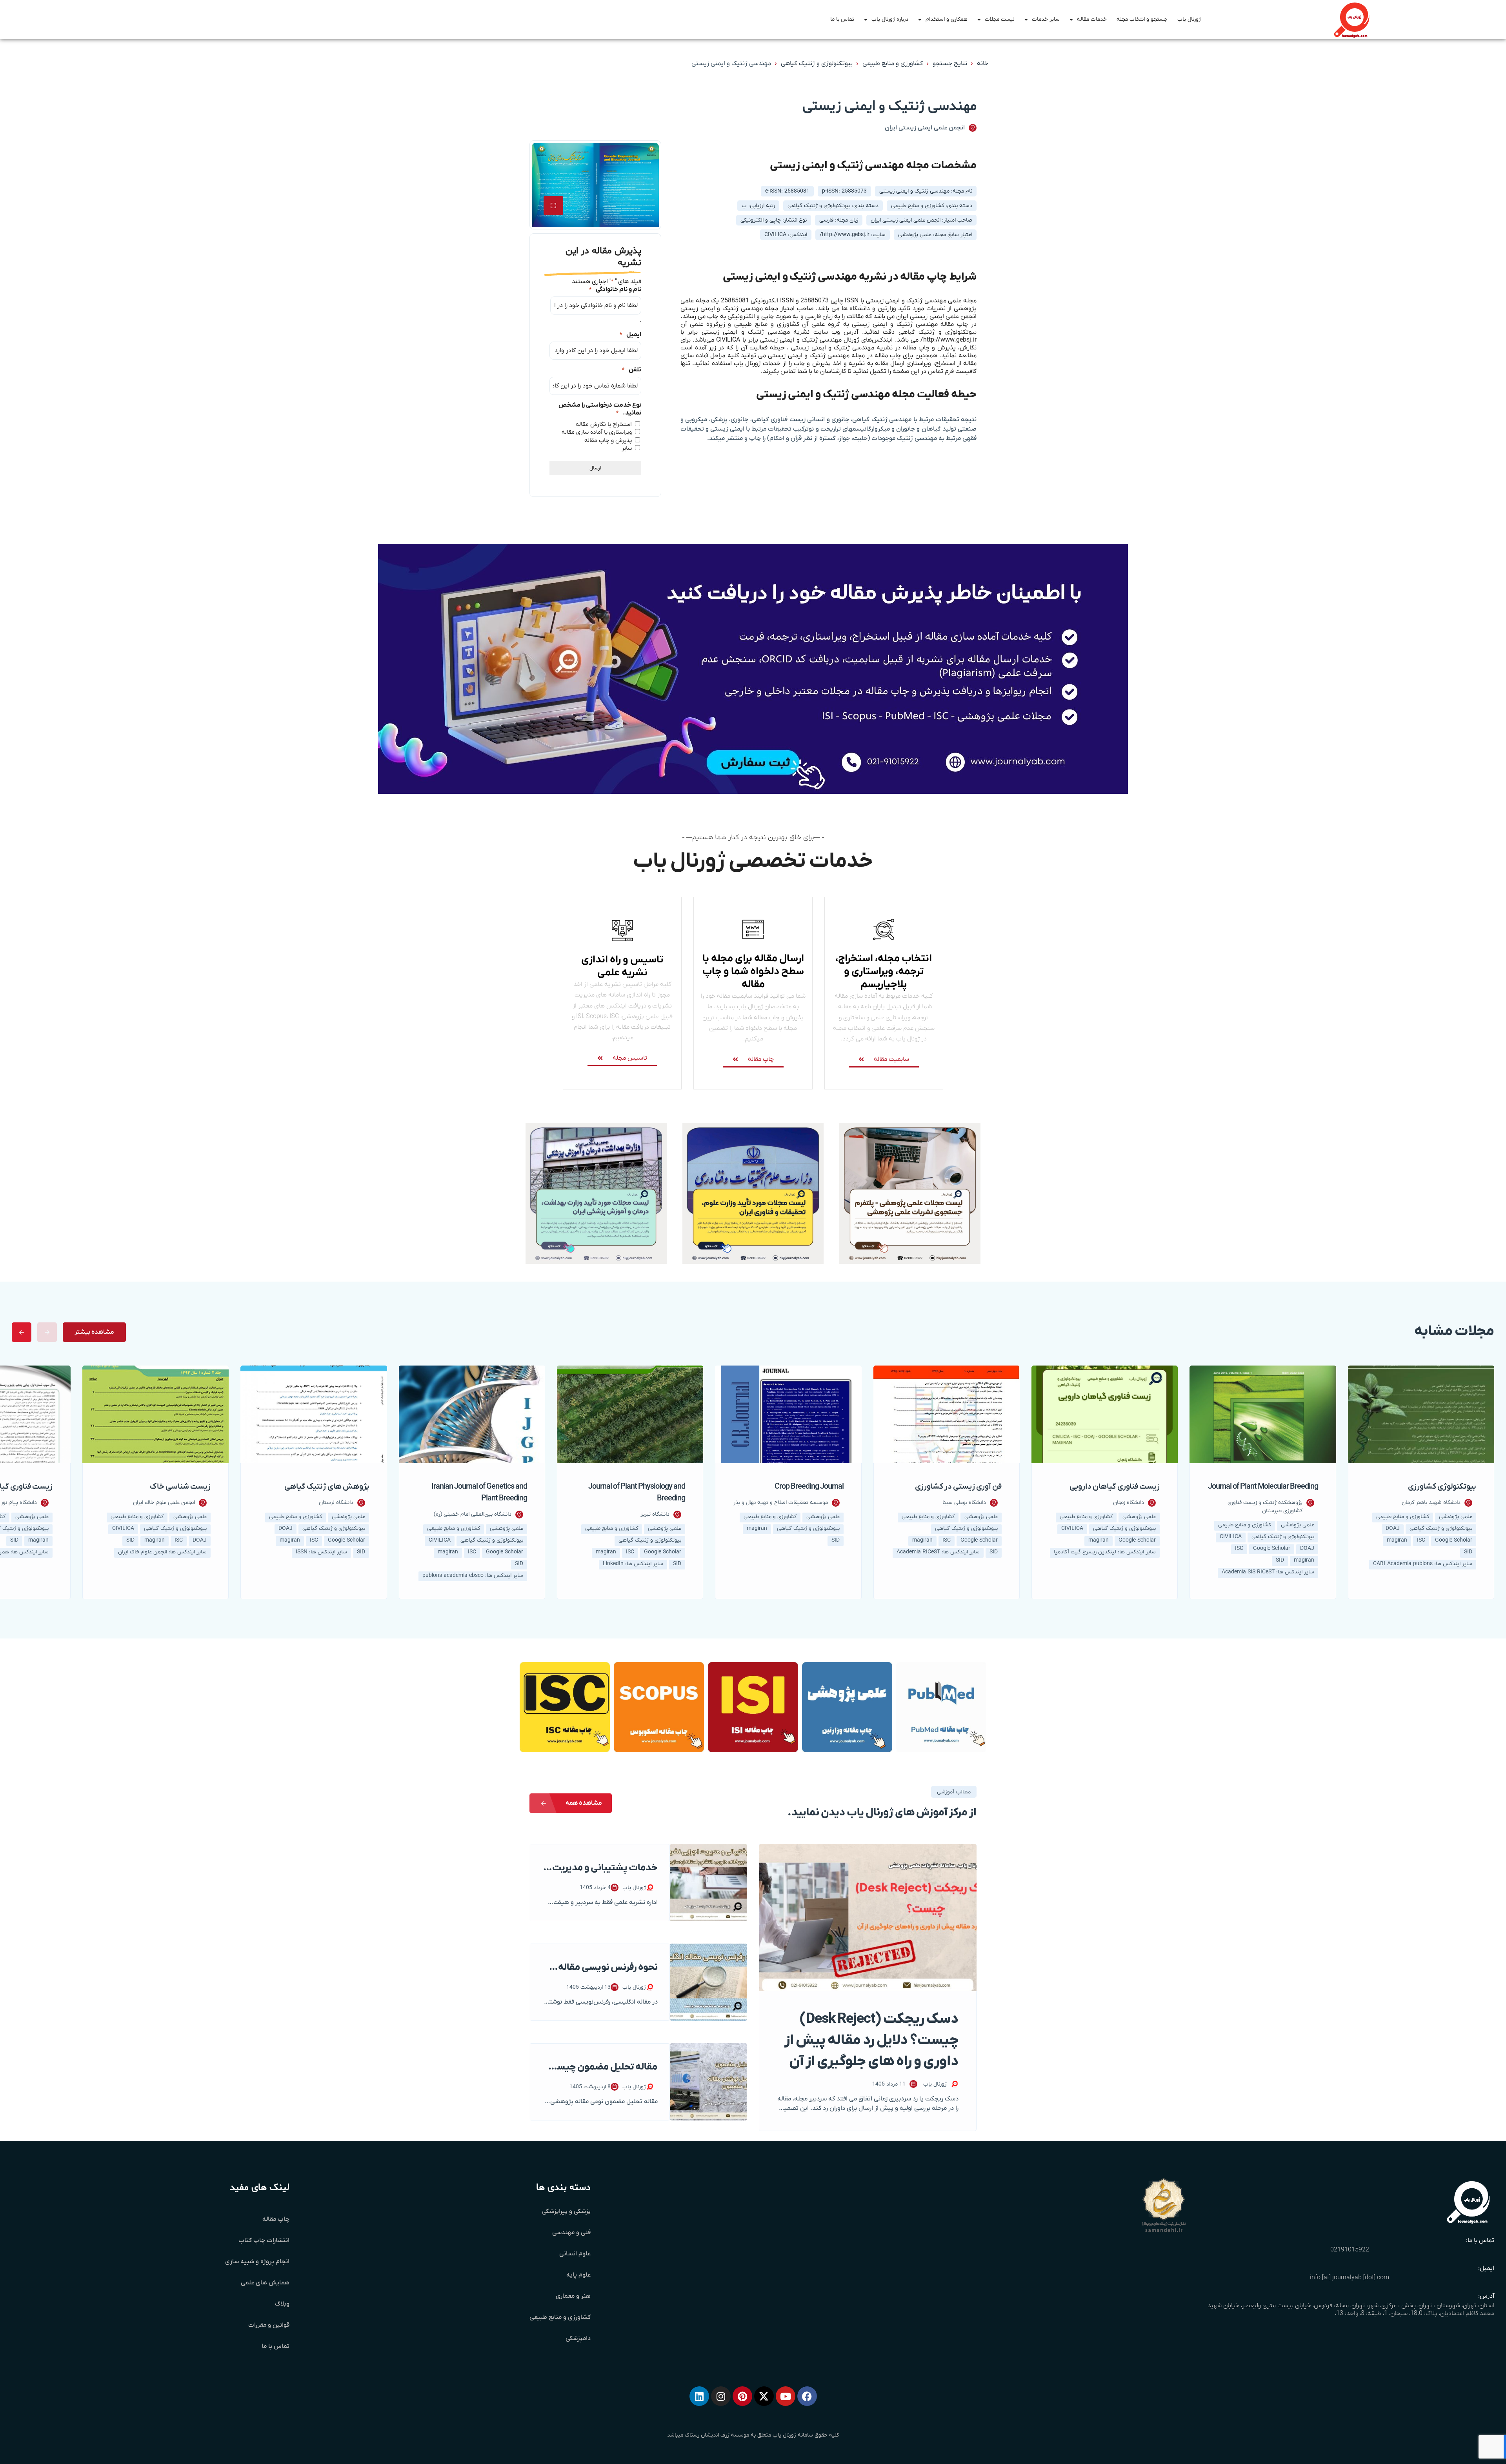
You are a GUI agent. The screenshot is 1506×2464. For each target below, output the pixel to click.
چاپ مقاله (276, 2219)
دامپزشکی (578, 2339)
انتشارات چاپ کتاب (264, 2240)
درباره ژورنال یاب (890, 19)
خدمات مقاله (1092, 19)
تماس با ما (842, 19)
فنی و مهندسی (571, 2233)
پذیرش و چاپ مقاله (608, 440)
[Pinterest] (742, 2396)
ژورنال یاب (1189, 19)
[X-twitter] (764, 2396)
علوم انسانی (575, 2254)
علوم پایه (578, 2275)
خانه (983, 64)
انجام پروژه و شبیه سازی (257, 2262)
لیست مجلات (1000, 19)
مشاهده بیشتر (94, 1332)
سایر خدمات (1046, 19)
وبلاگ (282, 2304)
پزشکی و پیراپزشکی (566, 2211)
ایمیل (630, 335)
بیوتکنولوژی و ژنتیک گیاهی (817, 64)
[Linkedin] (699, 2396)
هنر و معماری (573, 2296)
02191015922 (1350, 2250)
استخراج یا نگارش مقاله (604, 424)
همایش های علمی (265, 2283)
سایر (627, 448)
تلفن (632, 370)
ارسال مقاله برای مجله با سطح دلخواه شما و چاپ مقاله (753, 972)
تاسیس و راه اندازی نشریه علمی (622, 966)
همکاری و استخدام (947, 19)
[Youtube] (786, 2396)
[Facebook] (807, 2396)
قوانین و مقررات (269, 2325)
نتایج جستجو (950, 64)
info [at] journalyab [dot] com (1350, 2278)
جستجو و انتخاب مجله (1142, 19)
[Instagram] (721, 2396)
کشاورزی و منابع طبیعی (893, 64)
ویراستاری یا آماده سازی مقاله (597, 432)
